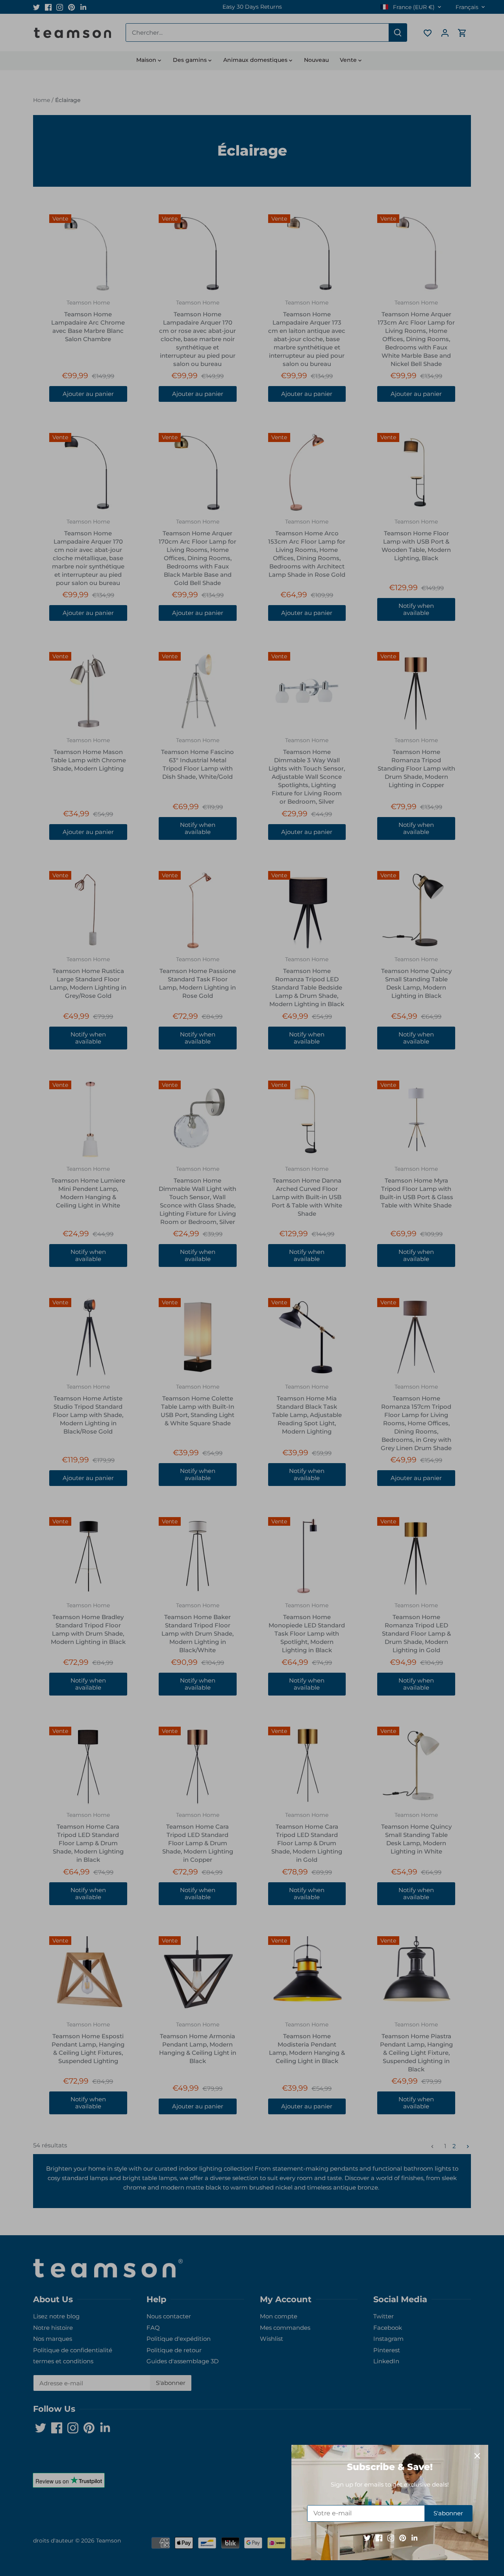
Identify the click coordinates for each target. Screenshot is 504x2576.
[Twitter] (367, 2538)
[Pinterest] (403, 2538)
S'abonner (448, 2513)
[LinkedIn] (414, 2538)
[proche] (477, 2456)
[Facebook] (379, 2538)
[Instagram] (391, 2538)
